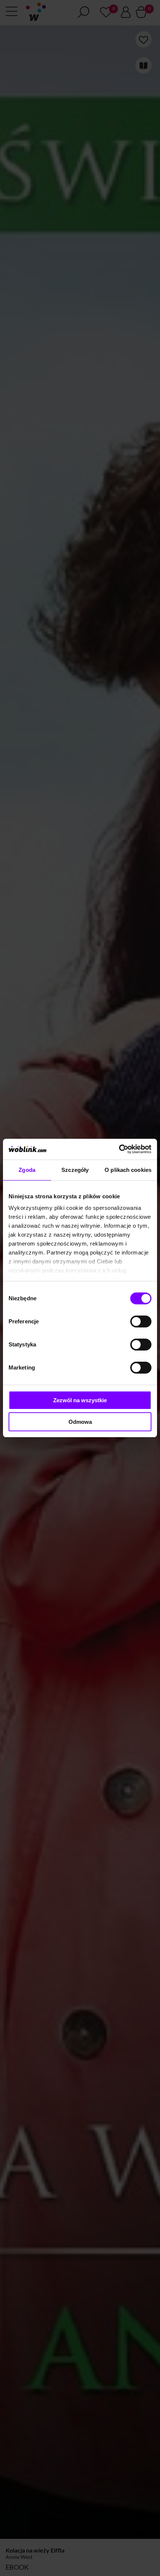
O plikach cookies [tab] (128, 1170)
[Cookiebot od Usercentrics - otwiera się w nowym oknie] (119, 1149)
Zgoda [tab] (27, 1170)
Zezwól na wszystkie (80, 1400)
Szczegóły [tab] (75, 1170)
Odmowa (80, 1422)
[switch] (141, 1321)
